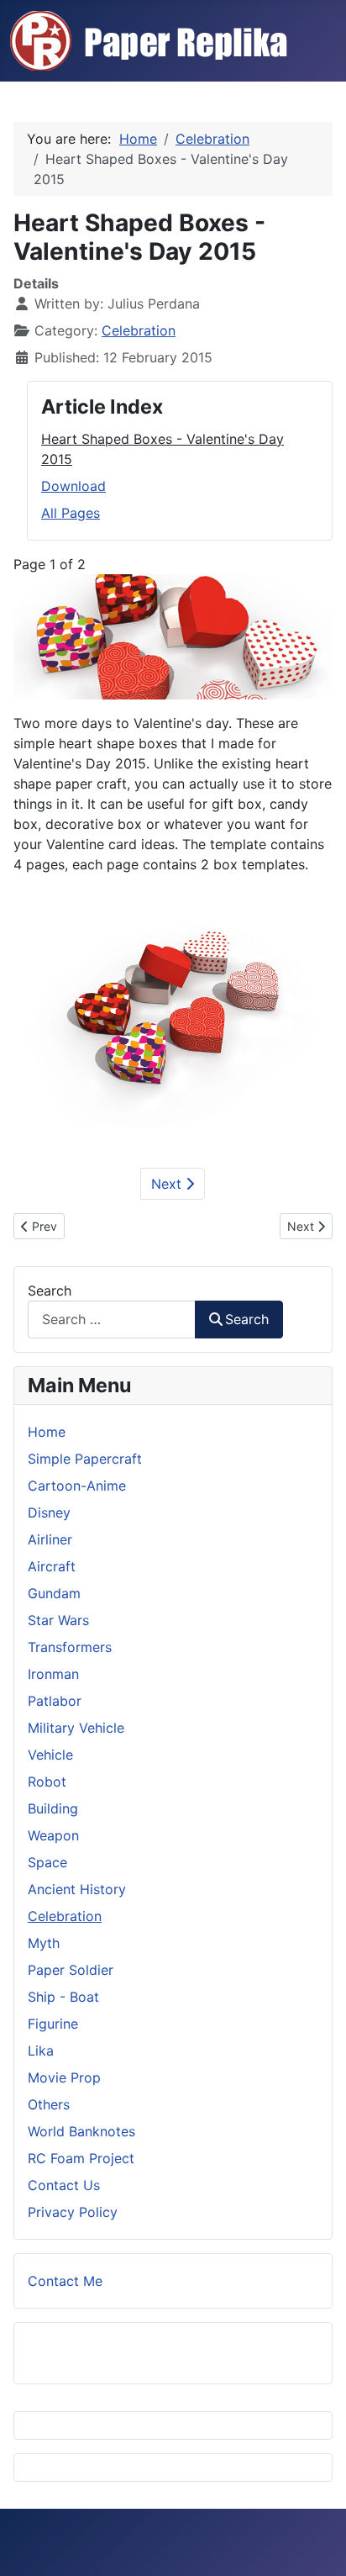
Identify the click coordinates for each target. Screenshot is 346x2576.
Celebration (139, 330)
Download (73, 486)
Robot (47, 1782)
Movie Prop (64, 2077)
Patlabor (55, 1701)
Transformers (70, 1647)
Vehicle (50, 1755)
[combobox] (112, 1320)
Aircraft (52, 1566)
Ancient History (77, 1889)
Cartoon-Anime (77, 1486)
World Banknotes (81, 2131)
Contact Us (64, 2185)
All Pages (71, 513)
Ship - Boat (63, 1997)
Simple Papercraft (85, 1459)
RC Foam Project (81, 2158)
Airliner (50, 1539)
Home (47, 1432)
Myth (44, 1943)
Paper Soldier (71, 1970)
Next (168, 1184)
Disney (49, 1512)
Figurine (53, 2024)
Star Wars (58, 1620)
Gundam (54, 1593)
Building (53, 1808)
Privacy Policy (73, 2212)
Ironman (53, 1674)
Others (49, 2104)
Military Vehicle (76, 1728)
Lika (41, 2051)
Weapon (53, 1835)
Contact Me (65, 2281)
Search (50, 1291)
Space (47, 1862)
